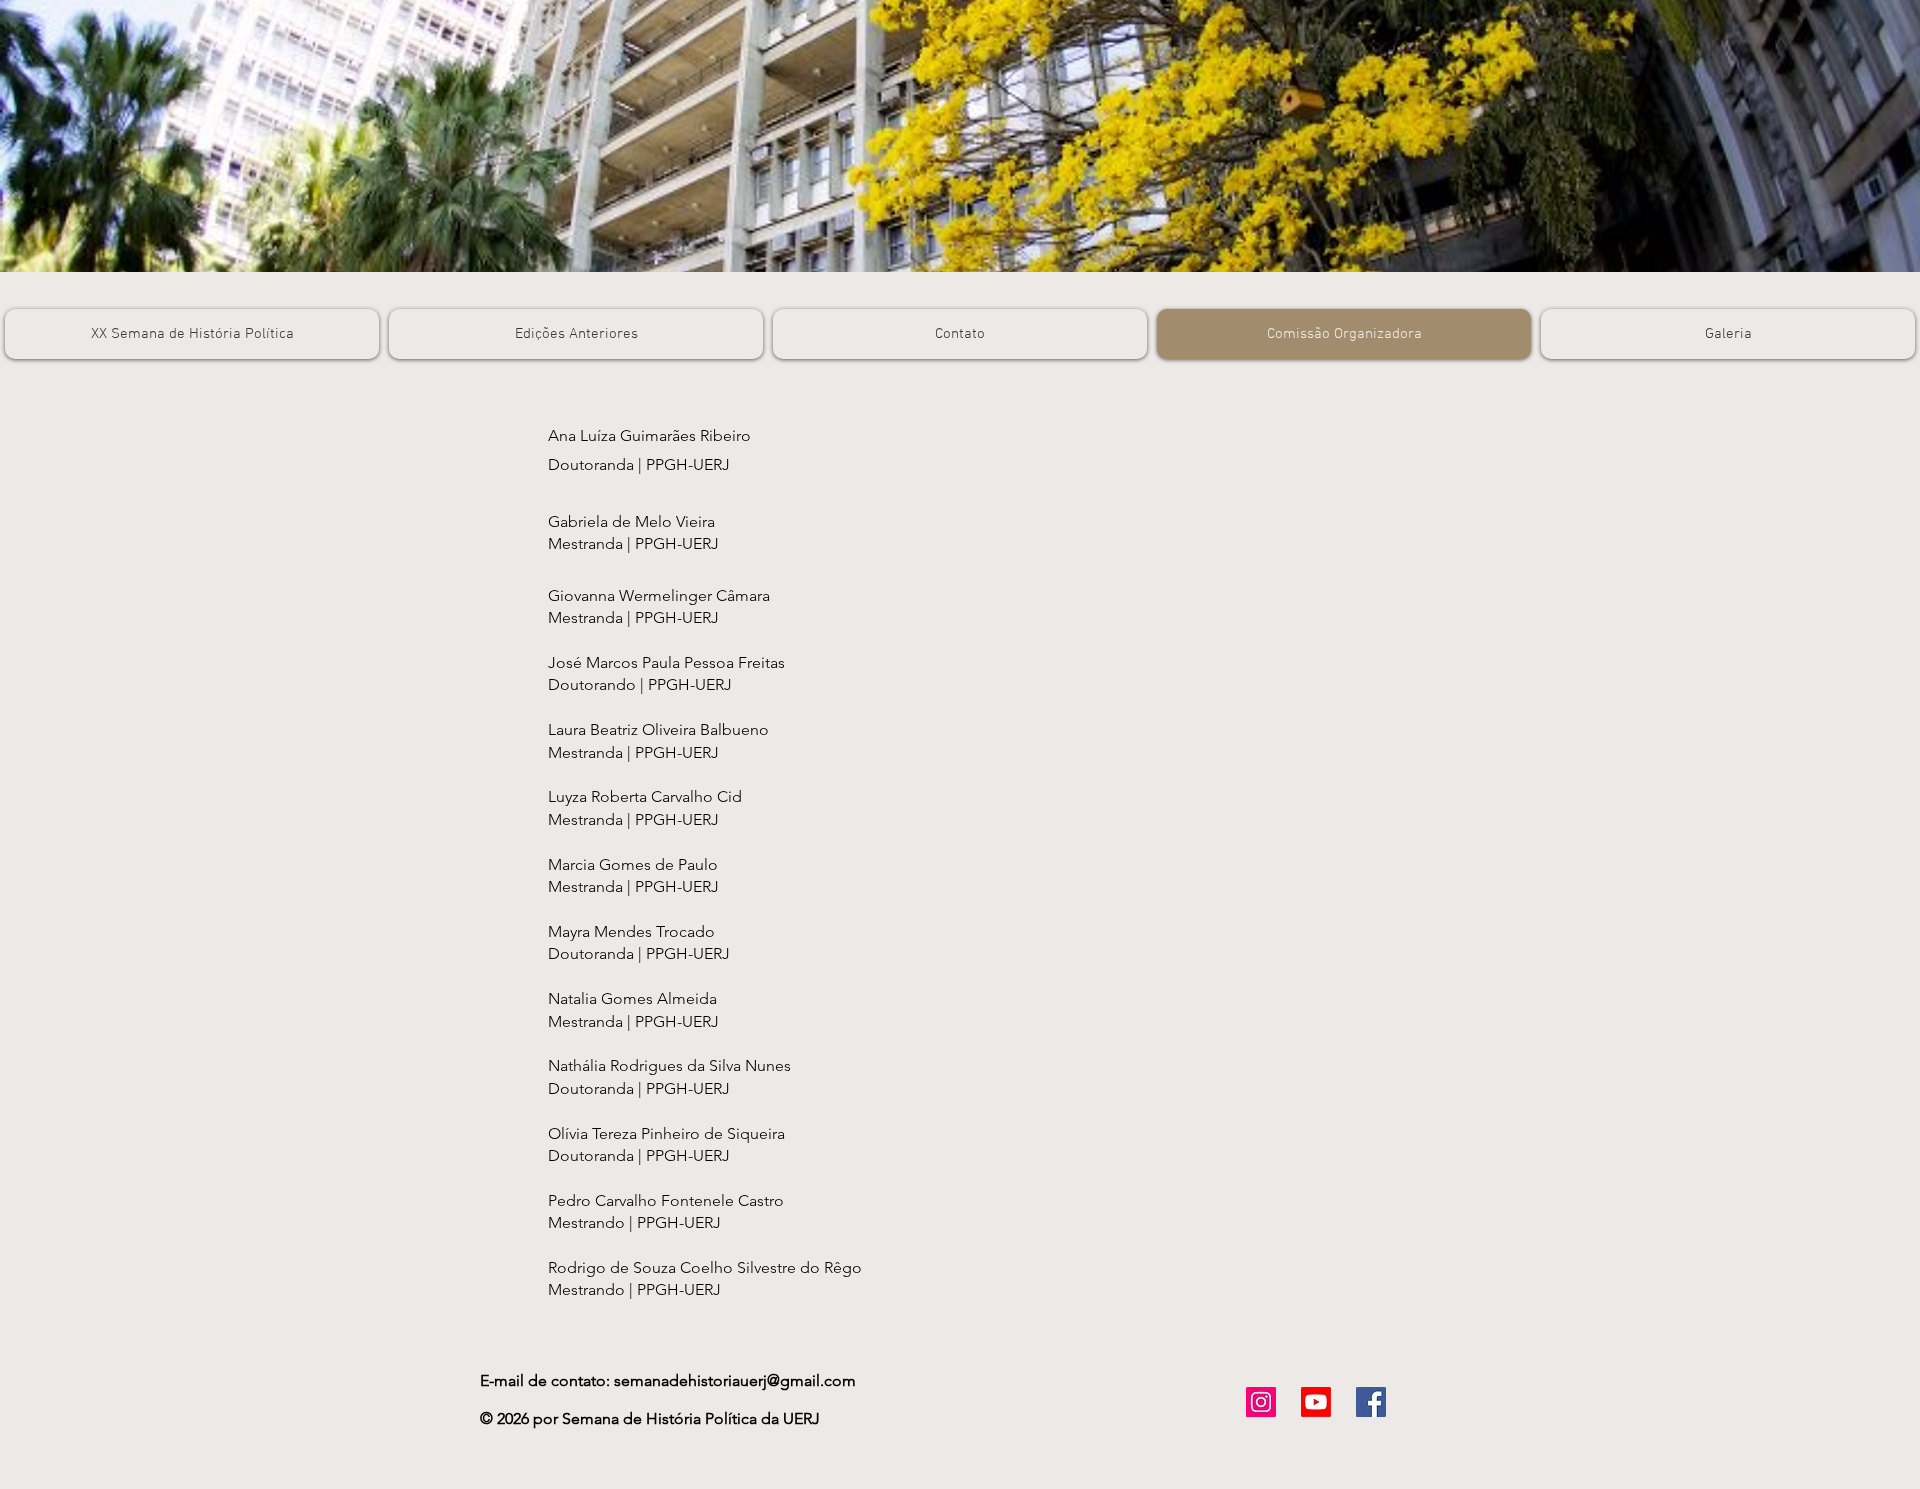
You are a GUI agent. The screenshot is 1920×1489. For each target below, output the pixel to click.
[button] (576, 334)
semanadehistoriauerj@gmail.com (735, 1380)
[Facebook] (1371, 1402)
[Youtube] (1316, 1402)
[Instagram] (1261, 1402)
